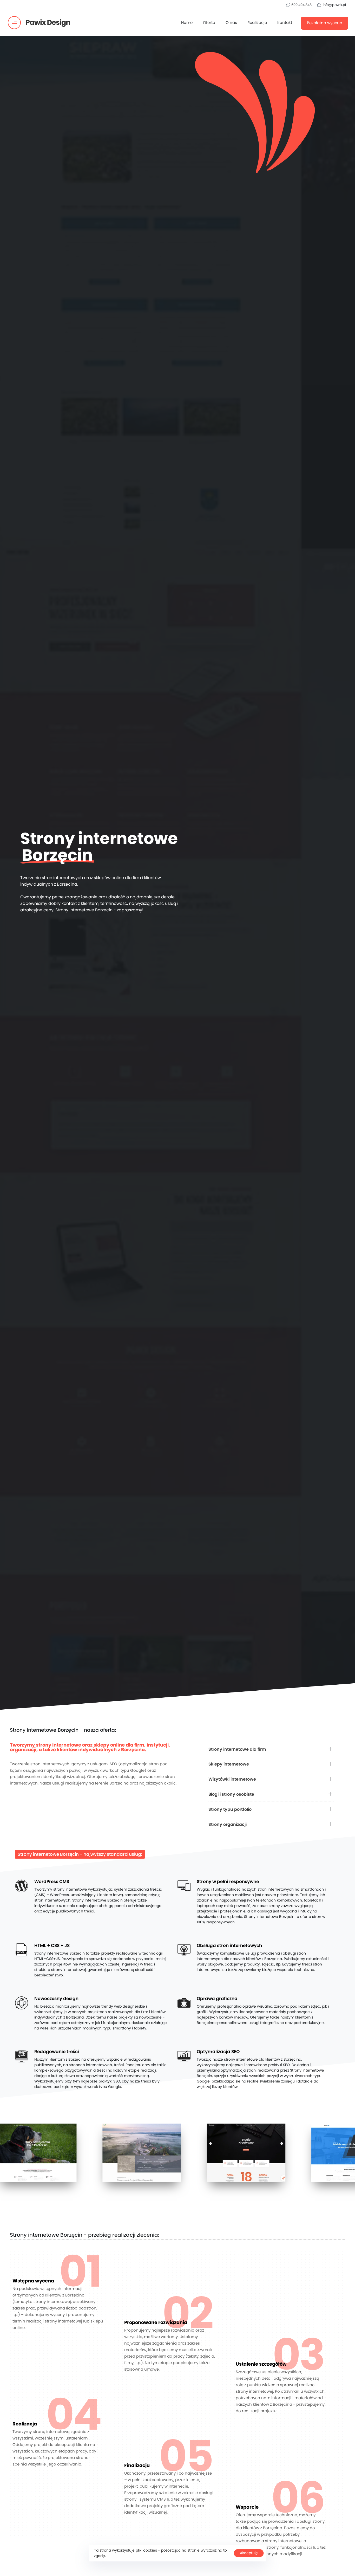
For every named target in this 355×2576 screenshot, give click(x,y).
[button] (271, 1750)
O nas (231, 23)
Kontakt (285, 23)
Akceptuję (249, 2553)
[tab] (271, 1750)
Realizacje (257, 23)
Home (187, 23)
